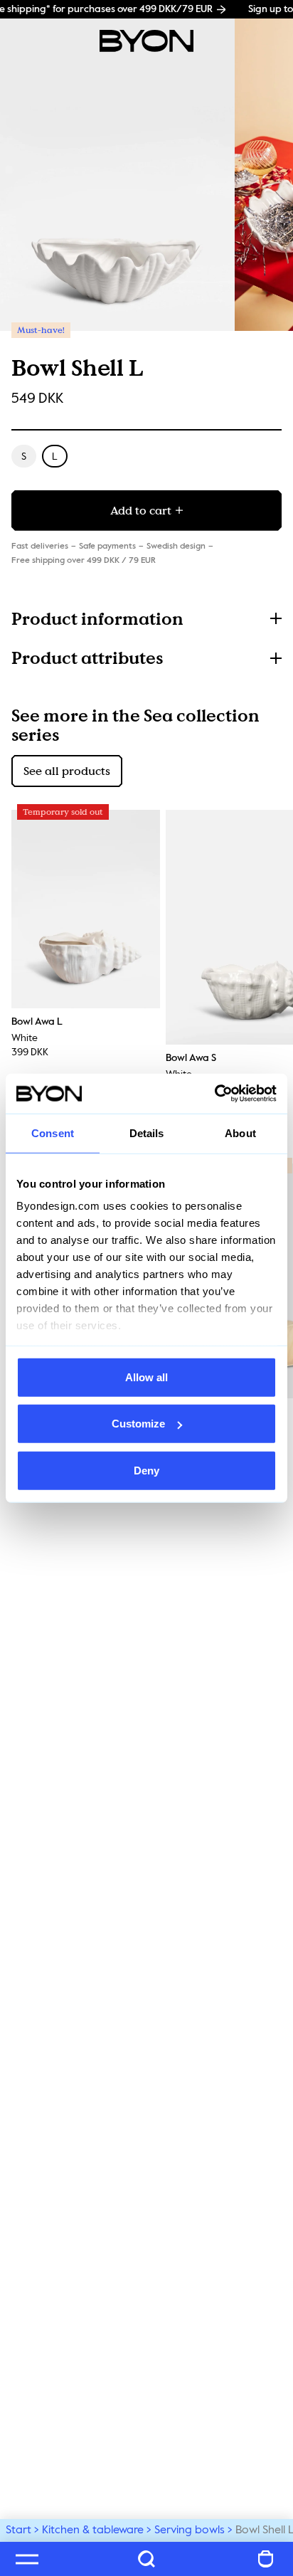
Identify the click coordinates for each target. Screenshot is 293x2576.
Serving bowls (190, 2530)
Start (18, 2530)
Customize (138, 1424)
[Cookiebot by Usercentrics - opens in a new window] (214, 1094)
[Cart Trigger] (266, 2559)
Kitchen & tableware (93, 2530)
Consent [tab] (53, 1133)
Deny (146, 1470)
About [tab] (240, 1133)
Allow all (146, 1377)
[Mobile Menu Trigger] (27, 2559)
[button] (146, 619)
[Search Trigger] (146, 2559)
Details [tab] (147, 1133)
